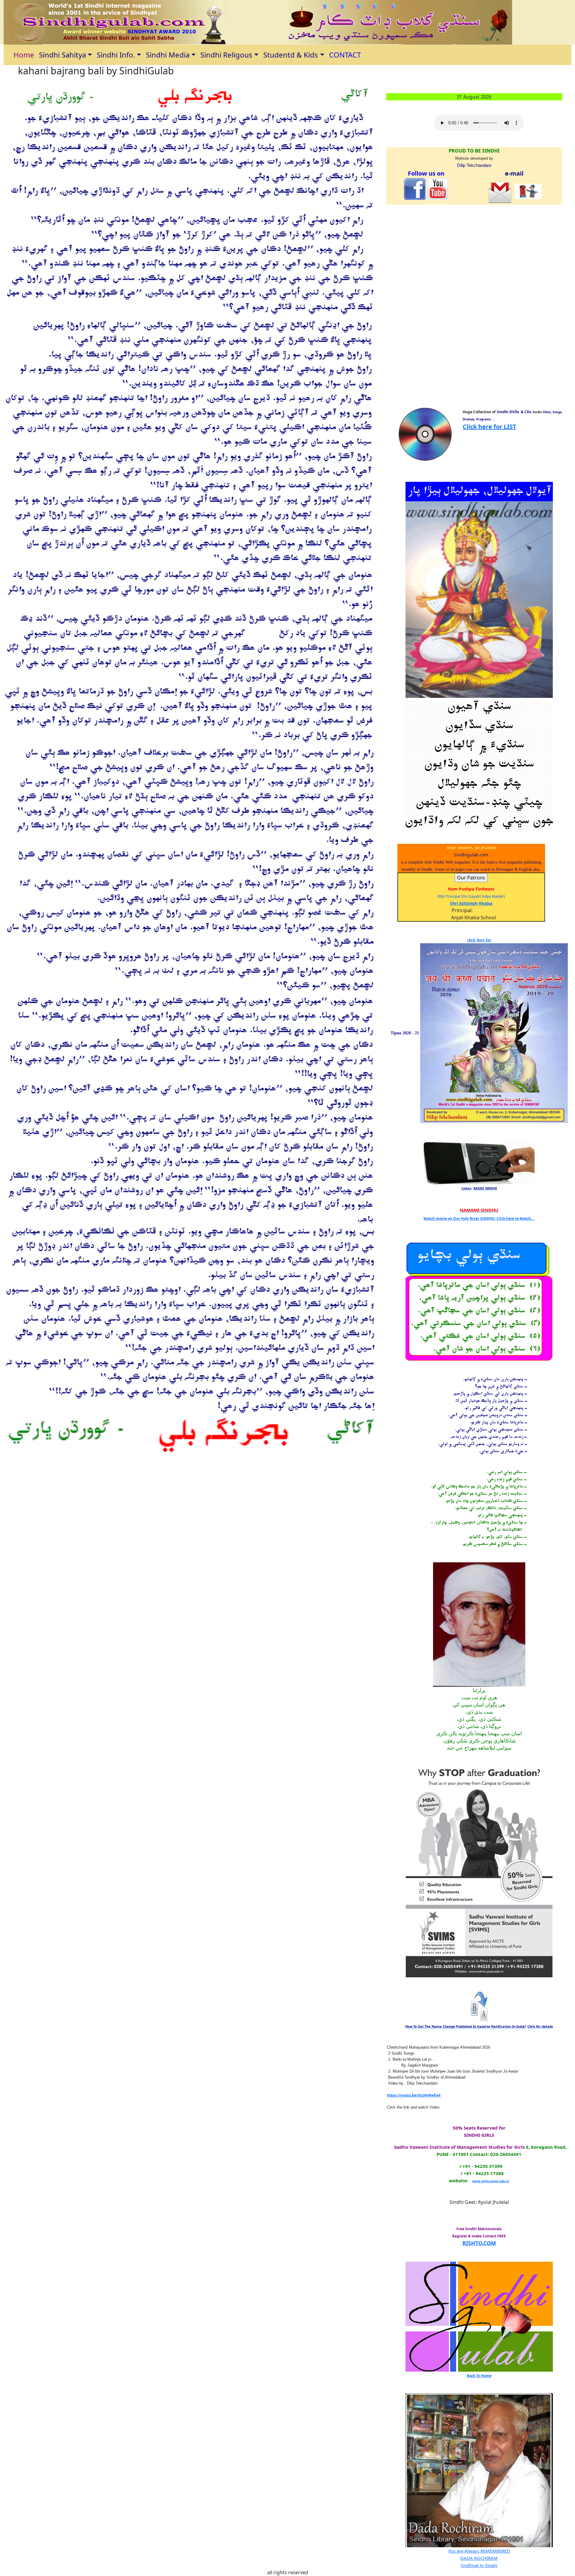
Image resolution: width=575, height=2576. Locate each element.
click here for (479, 940)
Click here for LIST (489, 427)
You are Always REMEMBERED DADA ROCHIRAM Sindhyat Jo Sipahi (479, 2558)
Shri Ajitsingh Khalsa (471, 903)
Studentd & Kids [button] (291, 55)
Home (24, 55)
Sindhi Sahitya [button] (62, 55)
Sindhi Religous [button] (226, 55)
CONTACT (345, 55)
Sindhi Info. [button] (116, 55)
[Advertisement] (405, 309)
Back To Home (479, 2376)
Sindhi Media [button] (168, 55)
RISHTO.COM (479, 2243)
